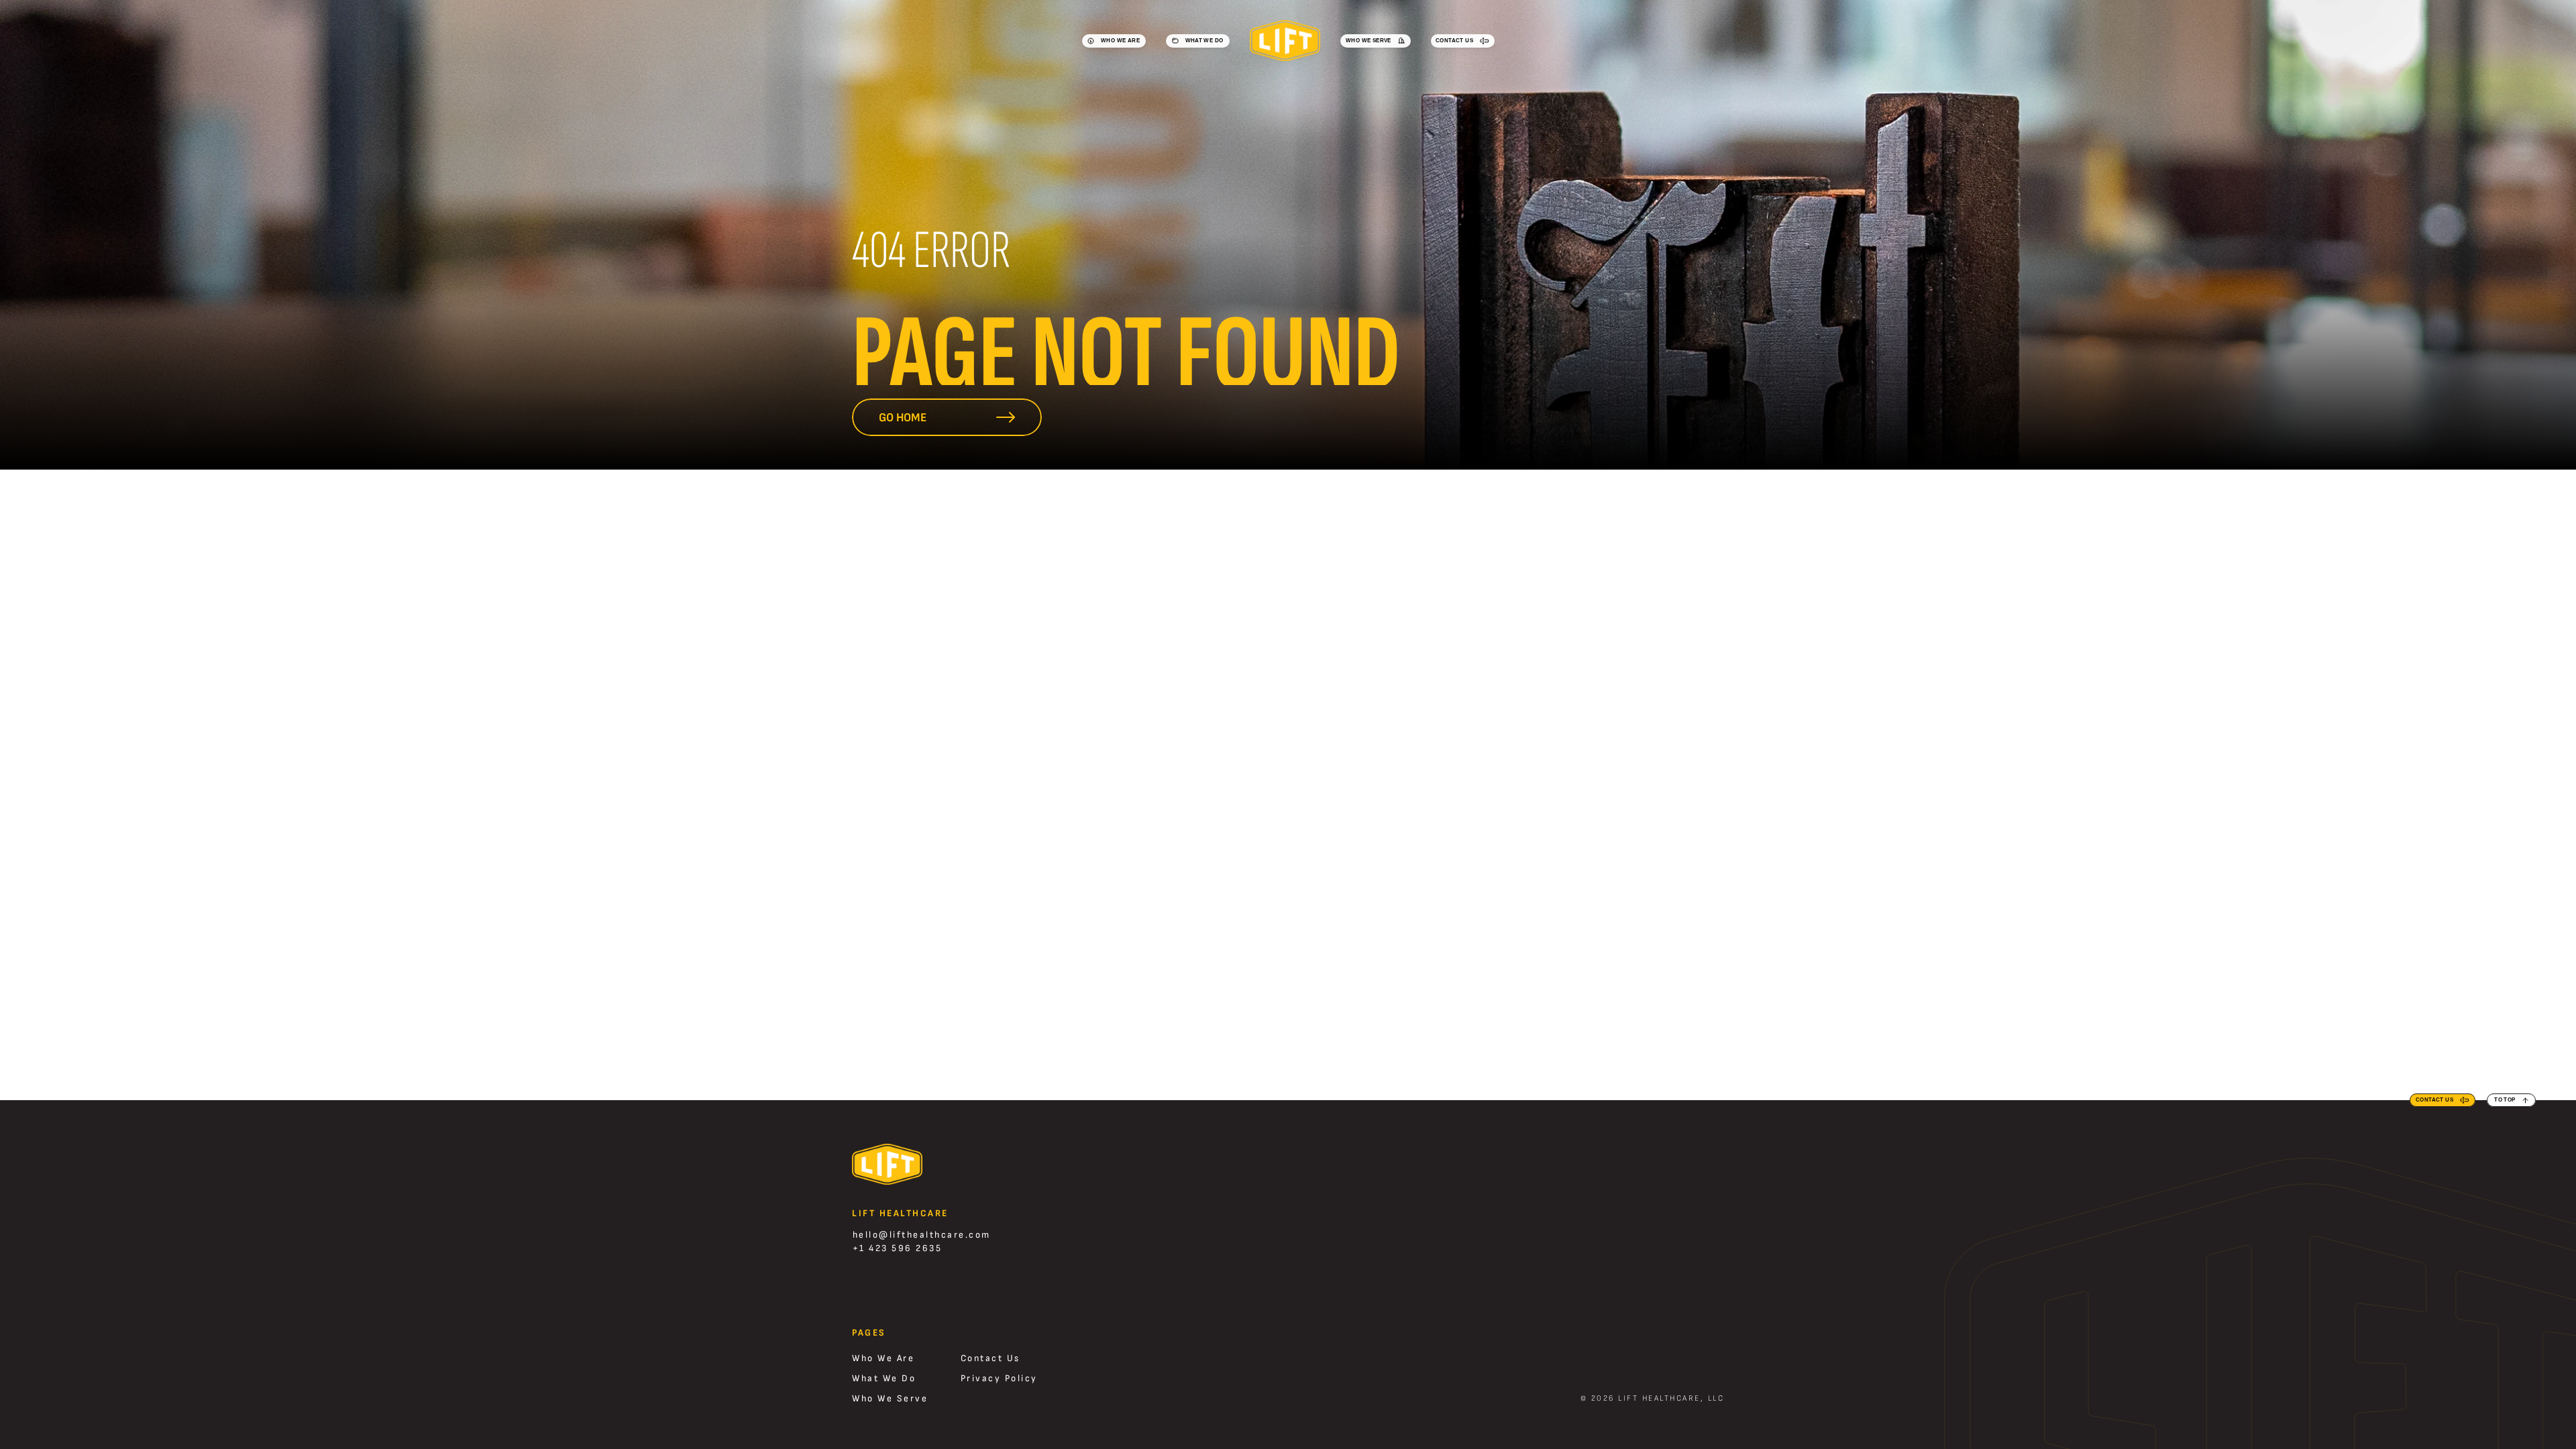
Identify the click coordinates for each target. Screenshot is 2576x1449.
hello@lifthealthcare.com (922, 1235)
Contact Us (990, 1358)
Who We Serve (890, 1398)
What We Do (884, 1378)
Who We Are (883, 1358)
